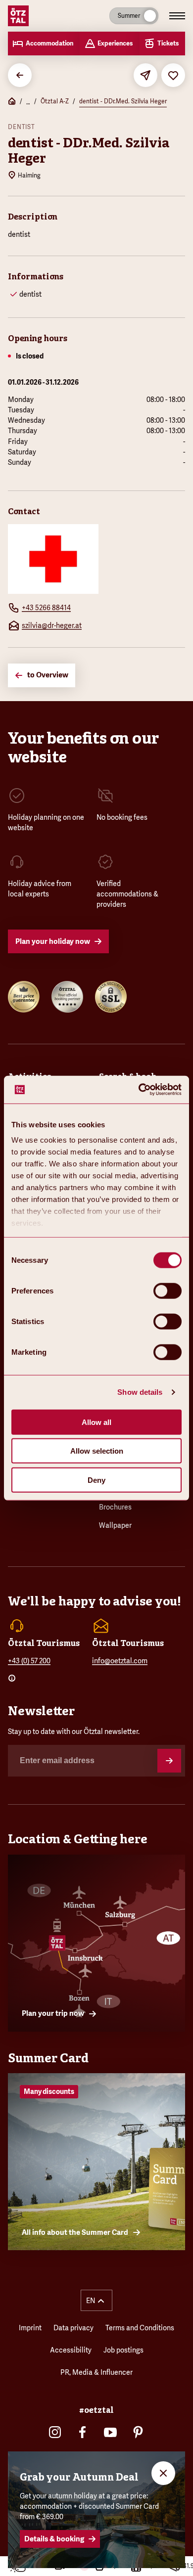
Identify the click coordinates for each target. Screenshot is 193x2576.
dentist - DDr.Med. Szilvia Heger (123, 101)
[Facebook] (83, 2432)
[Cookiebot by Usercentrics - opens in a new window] (139, 1090)
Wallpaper (115, 1525)
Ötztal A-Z (55, 101)
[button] (96, 2300)
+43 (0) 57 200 (29, 1661)
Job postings (123, 2350)
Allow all (96, 1422)
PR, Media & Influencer (96, 2372)
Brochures (115, 1507)
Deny (96, 1480)
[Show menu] (177, 16)
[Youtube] (110, 2432)
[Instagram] (55, 2432)
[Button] (169, 1761)
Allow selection (97, 1451)
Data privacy (73, 2328)
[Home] (12, 102)
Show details (140, 1392)
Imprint (30, 2328)
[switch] (168, 1290)
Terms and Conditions (140, 2328)
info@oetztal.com (120, 1661)
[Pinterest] (138, 2432)
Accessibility (71, 2350)
